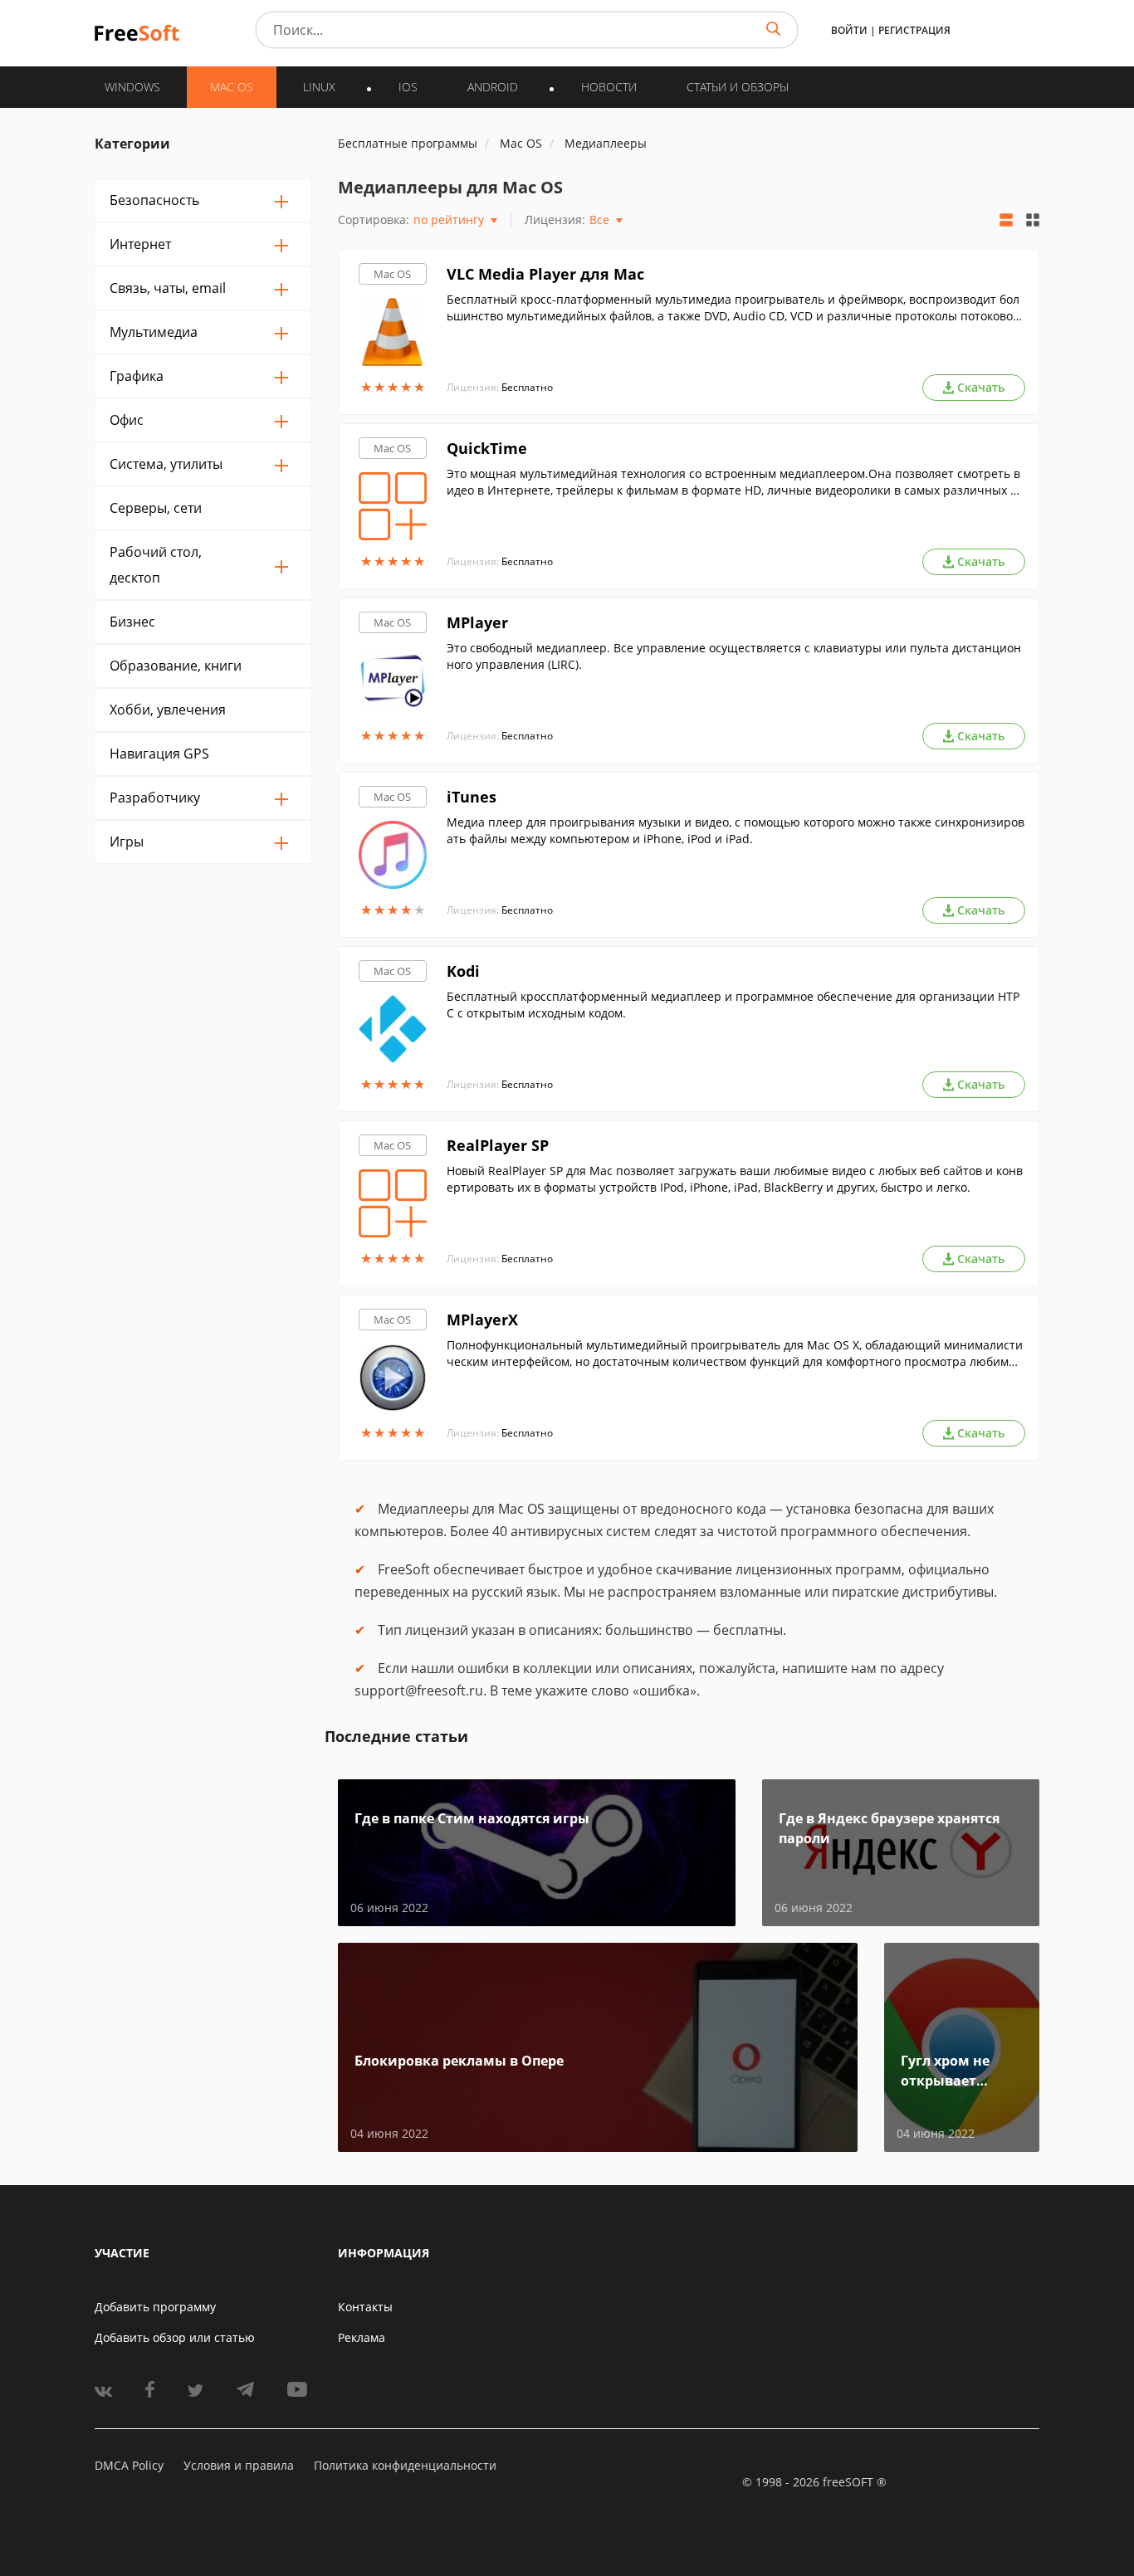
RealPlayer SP (498, 1145)
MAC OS (232, 87)
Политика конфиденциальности (405, 2465)
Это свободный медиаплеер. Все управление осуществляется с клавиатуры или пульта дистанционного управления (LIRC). (734, 656)
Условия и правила (239, 2465)
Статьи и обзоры (738, 87)
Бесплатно (527, 387)
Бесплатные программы (408, 143)
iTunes (472, 797)
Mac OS (392, 274)
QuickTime (487, 448)
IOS (408, 87)
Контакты (365, 2307)
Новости (609, 87)
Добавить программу (155, 2307)
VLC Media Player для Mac (545, 274)
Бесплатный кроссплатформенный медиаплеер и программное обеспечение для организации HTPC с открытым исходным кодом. (733, 1005)
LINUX (319, 87)
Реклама (362, 2337)
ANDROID (493, 87)
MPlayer (477, 622)
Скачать (981, 387)
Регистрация (914, 30)
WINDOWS (132, 87)
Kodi (463, 971)
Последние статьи (396, 1736)
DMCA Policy (129, 2465)
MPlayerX (482, 1320)
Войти (849, 30)
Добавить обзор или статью (175, 2337)
